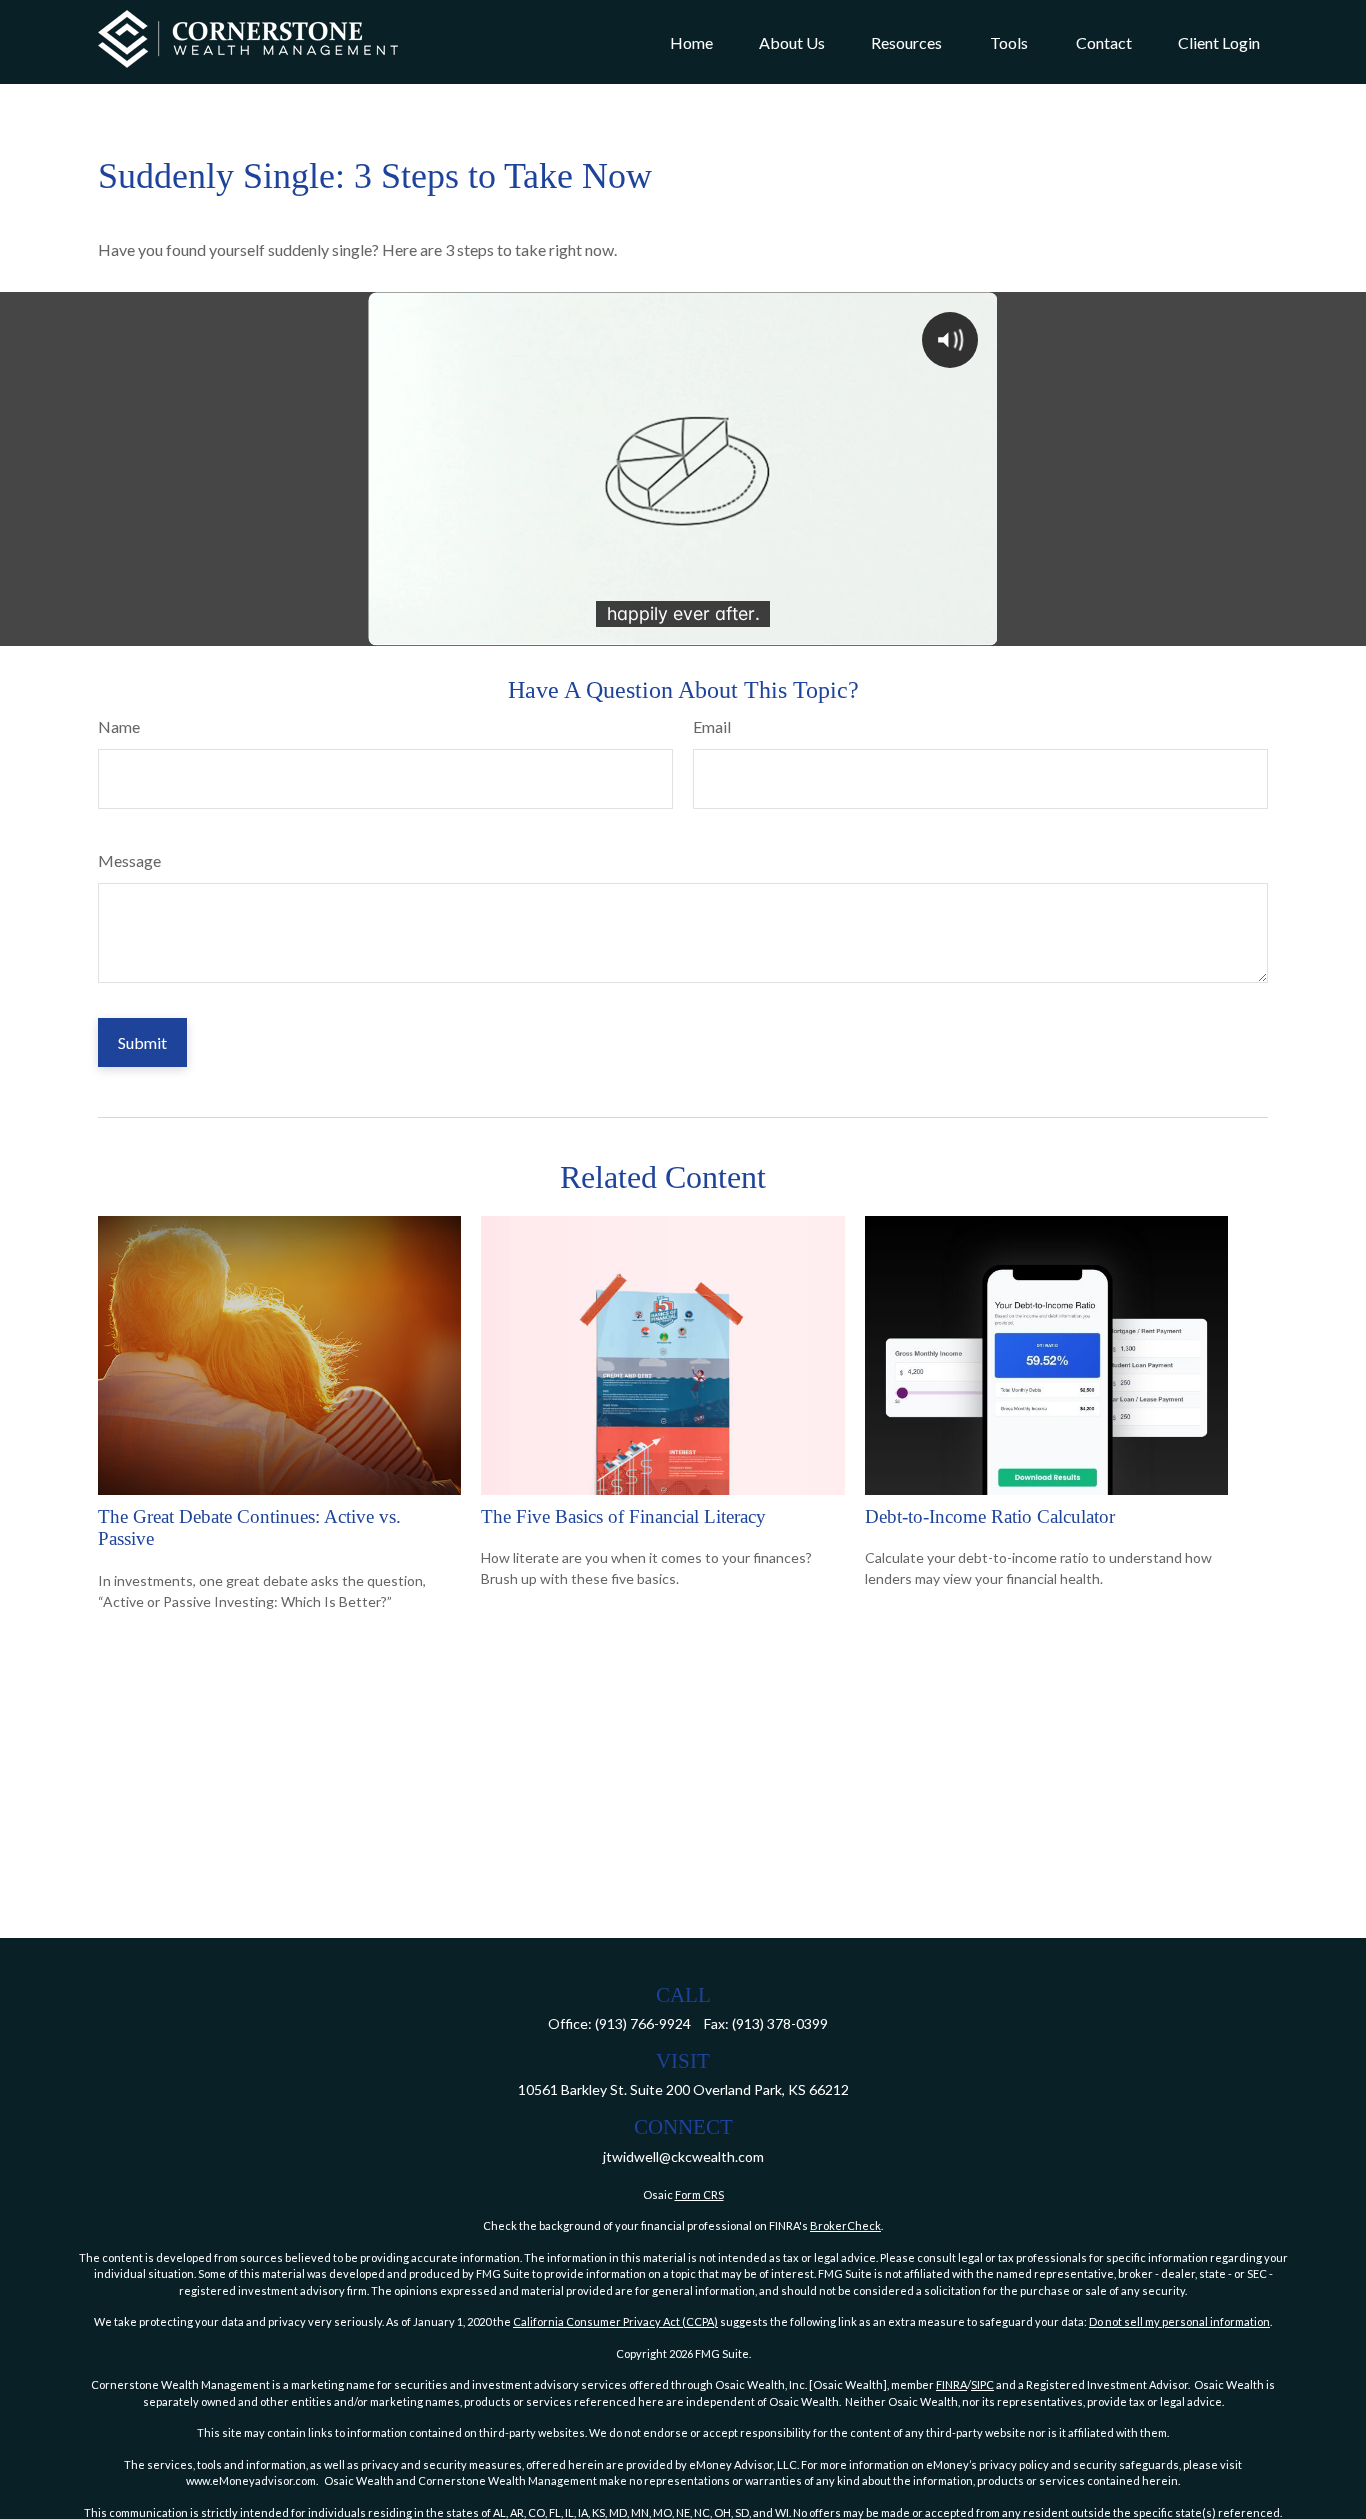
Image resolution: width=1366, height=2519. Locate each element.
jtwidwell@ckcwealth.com (683, 2156)
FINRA (951, 2384)
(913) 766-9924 (643, 2023)
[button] (691, 42)
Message (129, 860)
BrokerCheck (845, 2225)
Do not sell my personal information (1179, 2321)
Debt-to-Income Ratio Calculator (990, 1516)
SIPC (982, 2384)
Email (712, 726)
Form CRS (699, 2194)
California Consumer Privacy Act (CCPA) (615, 2321)
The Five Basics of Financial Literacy (623, 1516)
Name (119, 726)
